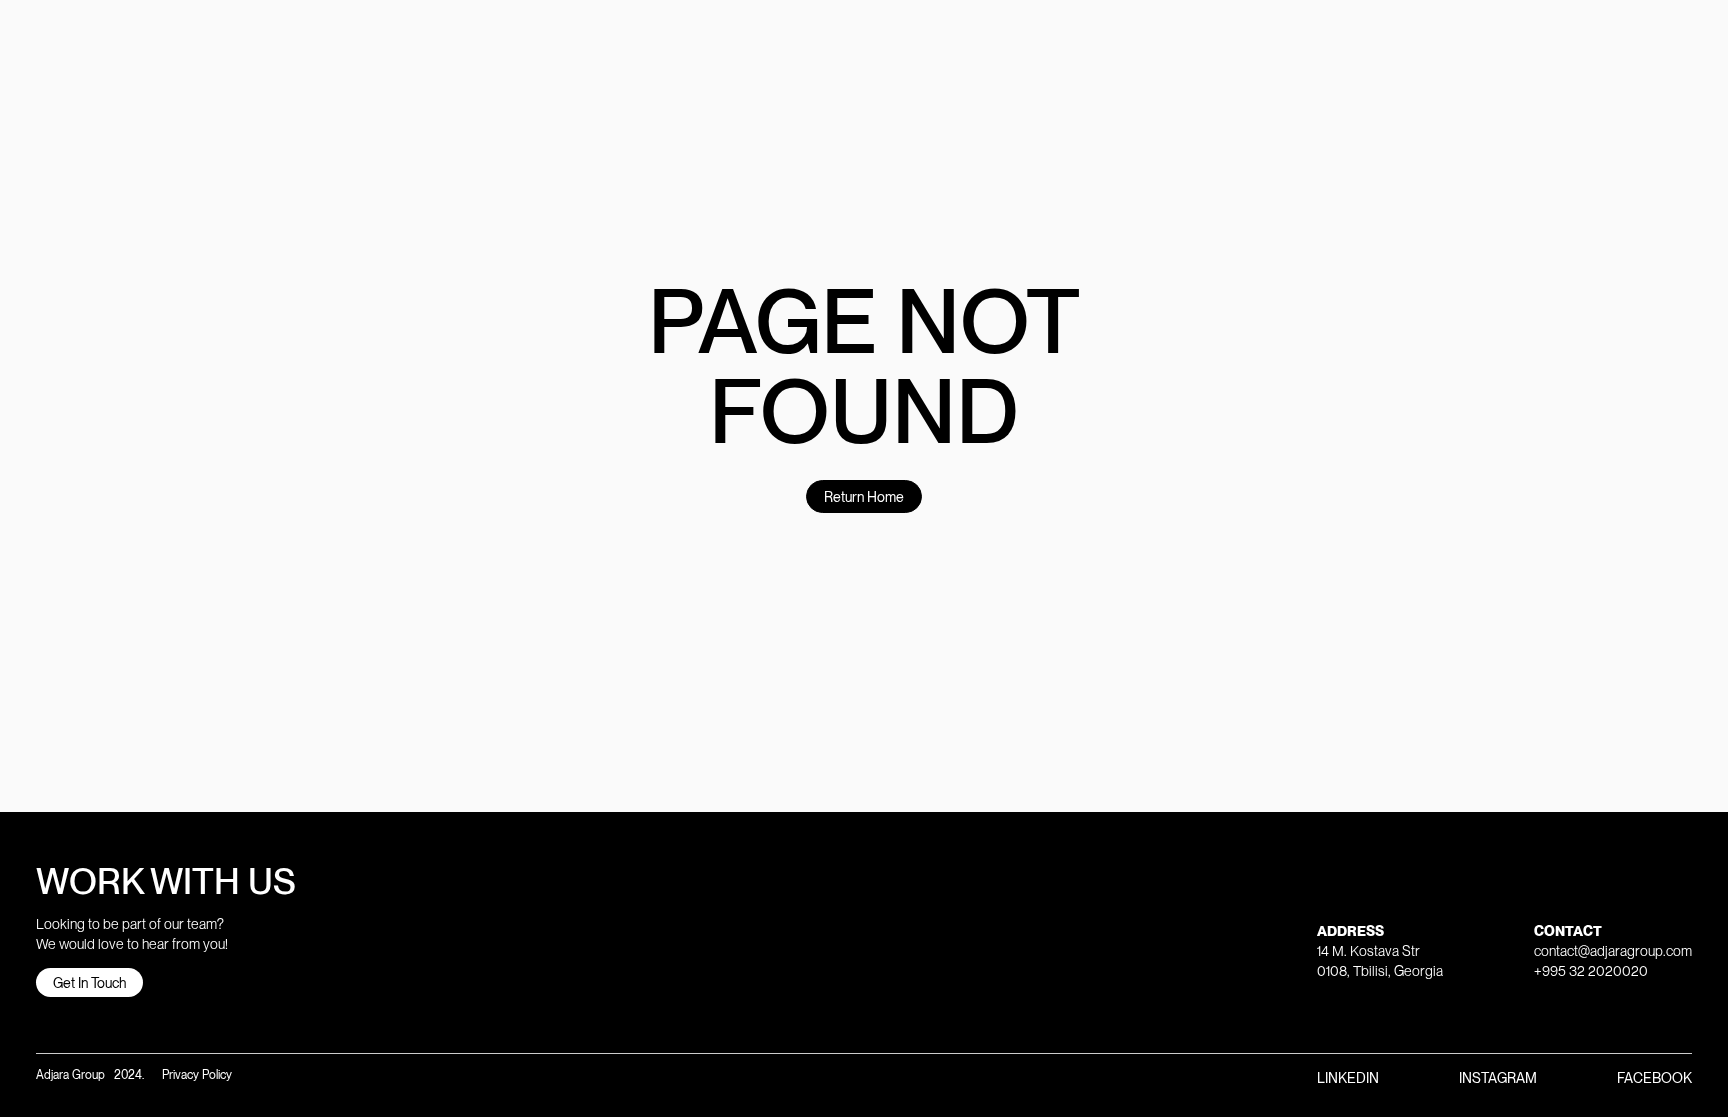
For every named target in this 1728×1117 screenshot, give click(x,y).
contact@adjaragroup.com (1613, 951)
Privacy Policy (195, 1075)
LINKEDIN (1348, 1078)
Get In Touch (89, 983)
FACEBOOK (1654, 1078)
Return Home (864, 497)
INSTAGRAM (1498, 1078)
